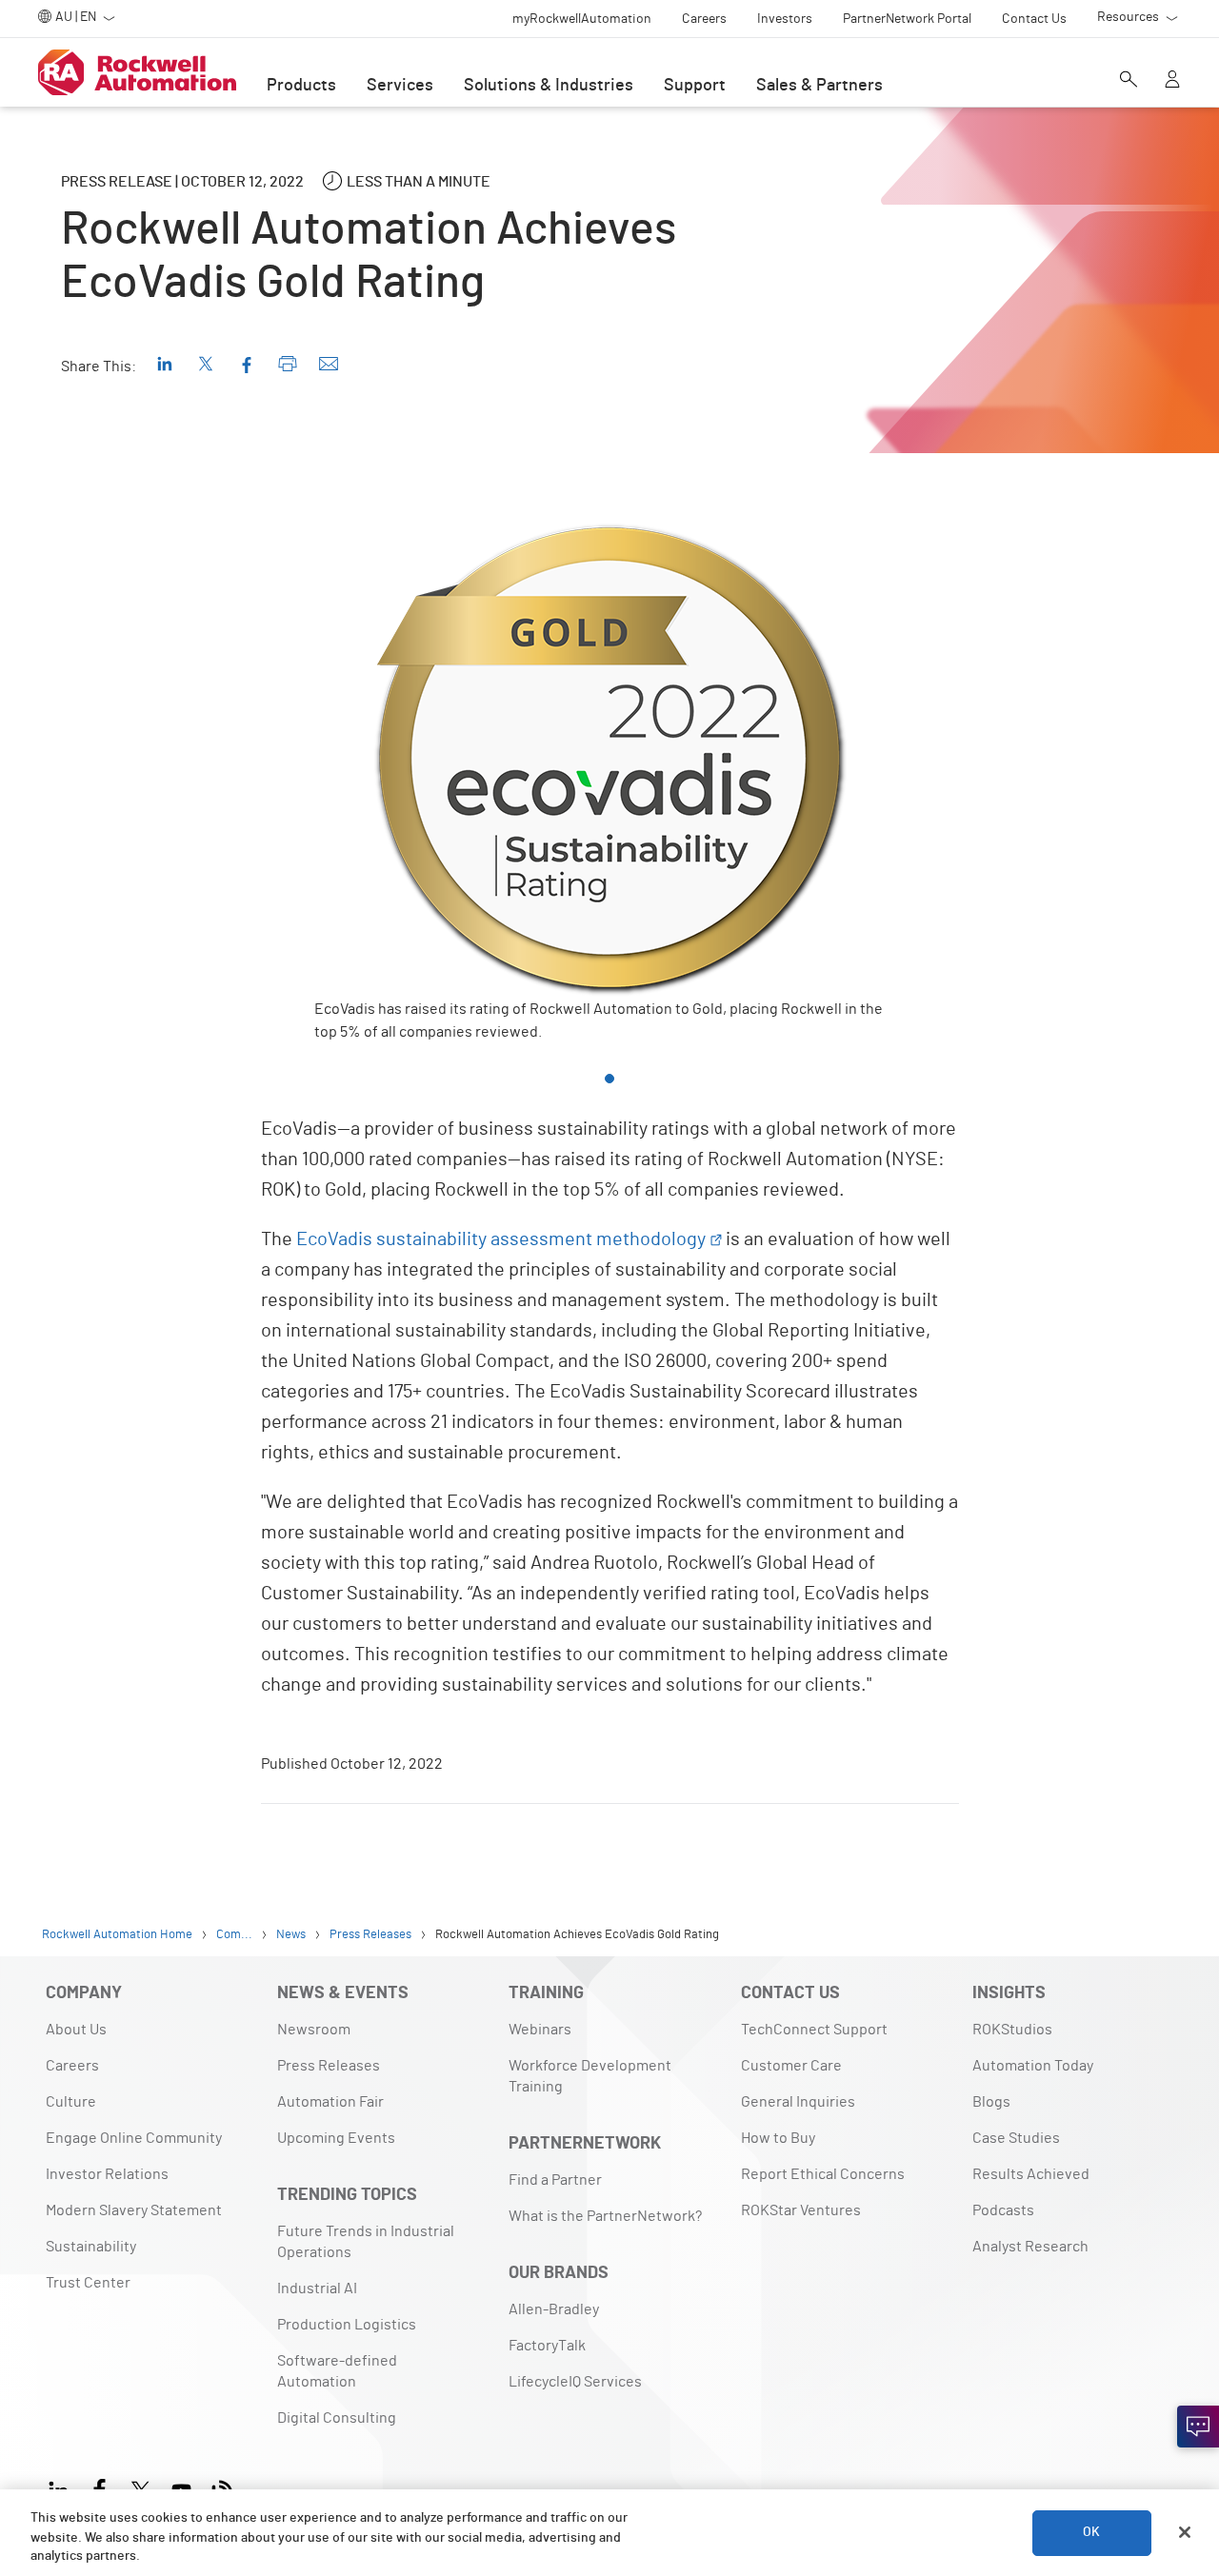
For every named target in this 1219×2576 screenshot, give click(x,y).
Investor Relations (107, 2174)
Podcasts (1003, 2210)
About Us (76, 2030)
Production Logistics (347, 2325)
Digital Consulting (337, 2418)
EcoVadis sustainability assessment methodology (501, 1239)
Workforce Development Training (590, 2076)
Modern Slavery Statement (134, 2210)
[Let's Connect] (1198, 2427)
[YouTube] (181, 2488)
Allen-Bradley (554, 2309)
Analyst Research (1030, 2247)
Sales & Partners (819, 86)
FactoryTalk (547, 2346)
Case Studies (1016, 2138)
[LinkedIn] (62, 2488)
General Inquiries (798, 2102)
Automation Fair (330, 2102)
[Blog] (222, 2488)
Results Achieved (1031, 2174)
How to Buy (778, 2138)
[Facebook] (100, 2488)
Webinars (540, 2030)
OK (1091, 2532)
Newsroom (314, 2030)
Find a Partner (555, 2180)
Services (400, 86)
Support (695, 86)
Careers (72, 2066)
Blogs (991, 2102)
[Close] (1185, 2532)
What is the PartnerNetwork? (605, 2216)
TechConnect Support (814, 2030)
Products (301, 86)
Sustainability (91, 2247)
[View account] (1172, 81)
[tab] (609, 1079)
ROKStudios (1012, 2030)
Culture (71, 2102)
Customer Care (791, 2066)
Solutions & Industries (549, 86)
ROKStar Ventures (801, 2210)
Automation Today (1033, 2066)
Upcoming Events (336, 2138)
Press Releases (329, 2066)
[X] (140, 2488)
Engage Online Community (134, 2138)
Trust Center (88, 2283)
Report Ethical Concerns (823, 2174)
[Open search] (1129, 81)
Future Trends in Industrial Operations (366, 2242)
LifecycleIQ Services (575, 2382)
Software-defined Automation (337, 2371)
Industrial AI (317, 2289)
